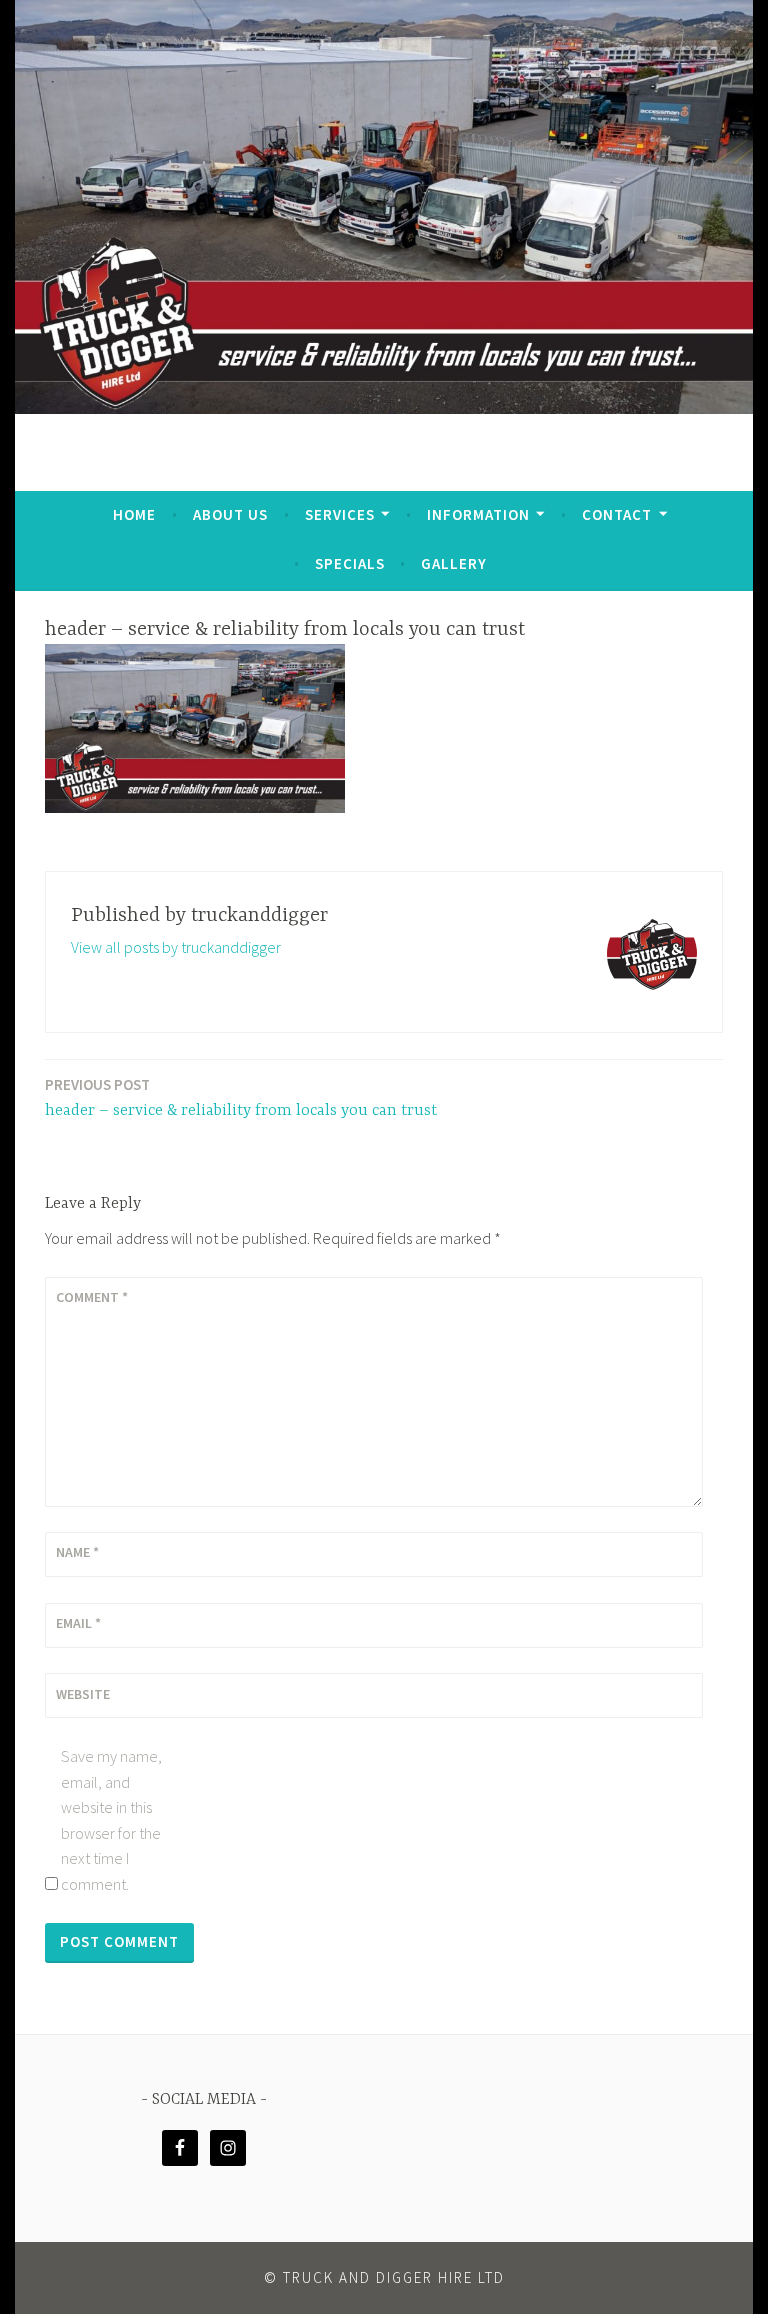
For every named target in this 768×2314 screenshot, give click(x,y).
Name (77, 1552)
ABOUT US (230, 514)
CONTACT (617, 514)
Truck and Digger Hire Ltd (394, 2277)
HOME (134, 514)
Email (78, 1623)
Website (83, 1694)
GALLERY (454, 563)
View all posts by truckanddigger (176, 947)
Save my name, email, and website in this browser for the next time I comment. (111, 1820)
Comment (92, 1297)
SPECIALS (350, 563)
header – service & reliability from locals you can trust (241, 1097)
